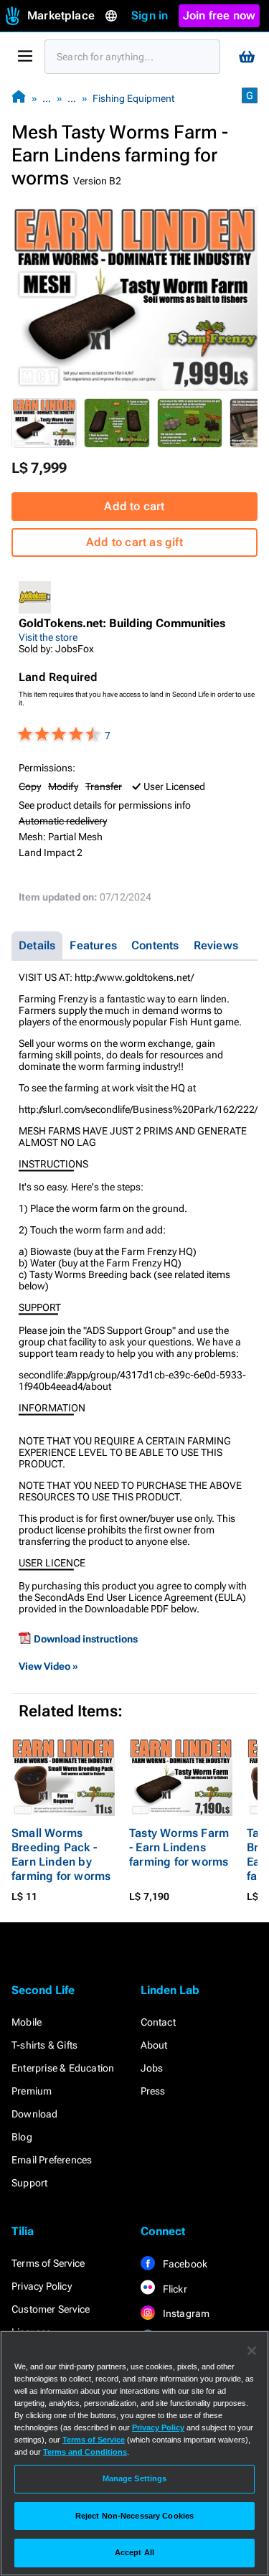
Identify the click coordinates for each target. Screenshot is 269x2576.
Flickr (174, 2289)
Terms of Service (48, 2263)
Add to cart (134, 506)
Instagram (185, 2313)
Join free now (220, 15)
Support (29, 2183)
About (154, 2045)
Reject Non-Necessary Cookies (134, 2516)
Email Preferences (52, 2160)
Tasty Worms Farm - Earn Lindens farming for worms (179, 1847)
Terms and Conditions (85, 2452)
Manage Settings (135, 2478)
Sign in (150, 15)
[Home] (19, 98)
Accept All (134, 2552)
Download (35, 2114)
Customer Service (51, 2309)
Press (153, 2091)
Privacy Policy (42, 2286)
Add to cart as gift (134, 542)
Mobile (27, 2022)
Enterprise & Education (63, 2068)
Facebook (184, 2264)
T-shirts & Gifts (44, 2045)
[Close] (252, 2351)
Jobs (152, 2068)
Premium (32, 2091)
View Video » (48, 1666)
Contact (158, 2022)
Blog (22, 2137)
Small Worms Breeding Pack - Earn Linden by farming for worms (61, 1855)
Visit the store (48, 637)
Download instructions (86, 1639)
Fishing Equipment (133, 98)
